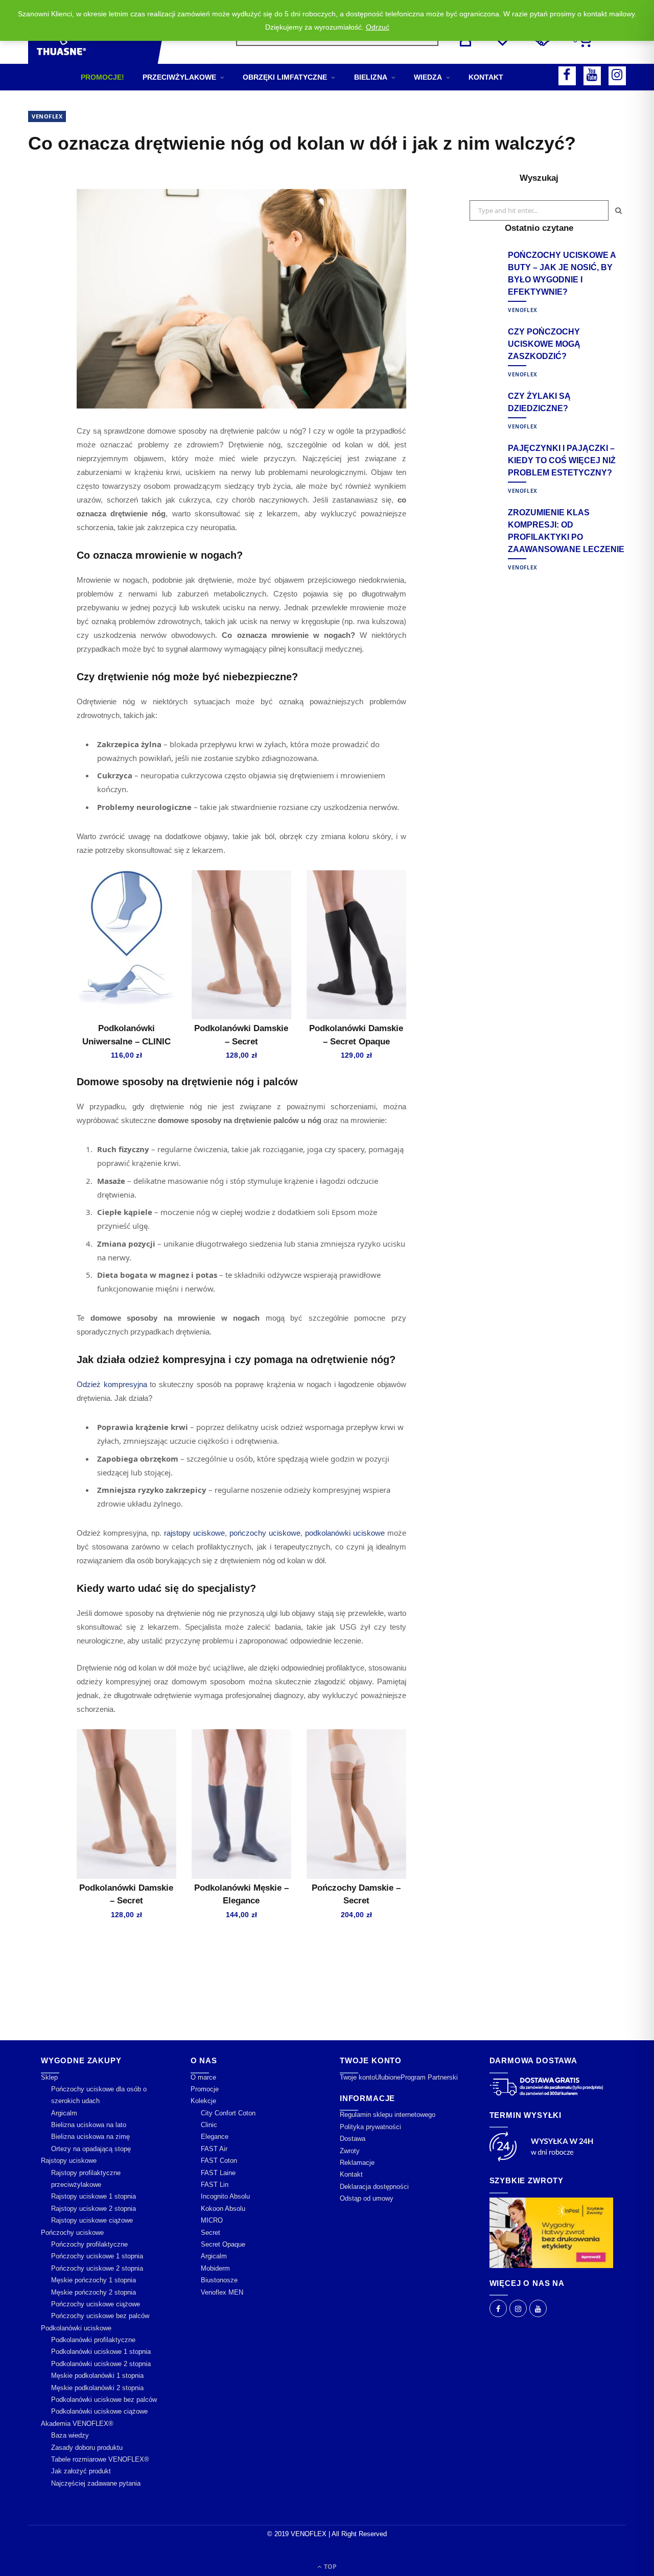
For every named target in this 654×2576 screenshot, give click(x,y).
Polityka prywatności (370, 2127)
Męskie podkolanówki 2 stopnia (97, 2388)
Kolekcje (203, 2101)
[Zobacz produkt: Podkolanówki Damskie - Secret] (241, 945)
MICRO (212, 2220)
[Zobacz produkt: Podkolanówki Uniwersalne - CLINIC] (126, 945)
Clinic (209, 2125)
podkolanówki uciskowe (345, 1533)
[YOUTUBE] (592, 76)
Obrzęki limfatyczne (285, 77)
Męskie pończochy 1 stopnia (94, 2280)
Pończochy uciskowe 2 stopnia (97, 2268)
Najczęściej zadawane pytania (96, 2483)
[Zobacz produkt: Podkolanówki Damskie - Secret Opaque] (356, 945)
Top (330, 2567)
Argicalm (64, 2113)
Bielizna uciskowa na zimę (90, 2137)
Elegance (215, 2137)
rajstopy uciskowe (194, 1533)
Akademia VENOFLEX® (77, 2424)
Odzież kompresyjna (112, 1384)
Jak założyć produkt (81, 2472)
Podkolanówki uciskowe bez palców (104, 2400)
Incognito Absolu (225, 2197)
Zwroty (350, 2151)
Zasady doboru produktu (87, 2448)
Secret (211, 2233)
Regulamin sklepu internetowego (388, 2115)
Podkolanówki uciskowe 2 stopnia (101, 2364)
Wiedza (428, 77)
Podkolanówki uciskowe (76, 2328)
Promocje (205, 2089)
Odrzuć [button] (378, 27)
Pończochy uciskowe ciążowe (96, 2304)
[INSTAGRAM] (617, 76)
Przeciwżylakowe (179, 77)
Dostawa (353, 2139)
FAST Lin (215, 2185)
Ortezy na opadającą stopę (91, 2149)
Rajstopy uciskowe (69, 2161)
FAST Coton (219, 2161)
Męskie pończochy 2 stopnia (94, 2292)
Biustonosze (219, 2280)
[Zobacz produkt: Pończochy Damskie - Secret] (356, 1804)
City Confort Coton (228, 2113)
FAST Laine (218, 2173)
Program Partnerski (429, 2077)
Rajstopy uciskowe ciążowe (92, 2220)
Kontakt (486, 77)
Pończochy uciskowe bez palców (100, 2316)
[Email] (38, 290)
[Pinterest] (38, 264)
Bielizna (371, 77)
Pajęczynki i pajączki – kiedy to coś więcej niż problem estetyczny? (562, 460)
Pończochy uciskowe (72, 2233)
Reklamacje (357, 2163)
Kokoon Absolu (223, 2209)
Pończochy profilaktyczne (89, 2244)
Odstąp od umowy (367, 2198)
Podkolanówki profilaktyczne (93, 2340)
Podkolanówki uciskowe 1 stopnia (101, 2352)
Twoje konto (357, 2077)
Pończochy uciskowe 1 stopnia (97, 2257)
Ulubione (388, 2077)
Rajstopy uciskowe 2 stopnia (94, 2209)
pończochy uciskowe (265, 1533)
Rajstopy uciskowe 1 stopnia (94, 2197)
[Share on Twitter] (38, 237)
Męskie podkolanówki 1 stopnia (97, 2376)
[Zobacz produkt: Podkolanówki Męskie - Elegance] (241, 1804)
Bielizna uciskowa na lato (89, 2125)
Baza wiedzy (70, 2435)
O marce (203, 2077)
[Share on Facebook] (38, 211)
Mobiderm (215, 2268)
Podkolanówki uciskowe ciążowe (99, 2412)
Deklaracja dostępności (374, 2187)
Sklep (49, 2077)
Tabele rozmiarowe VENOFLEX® (100, 2459)
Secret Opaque (223, 2244)
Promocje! (102, 77)
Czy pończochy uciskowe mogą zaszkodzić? (544, 344)
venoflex (47, 116)
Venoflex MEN (222, 2292)
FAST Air (214, 2149)
